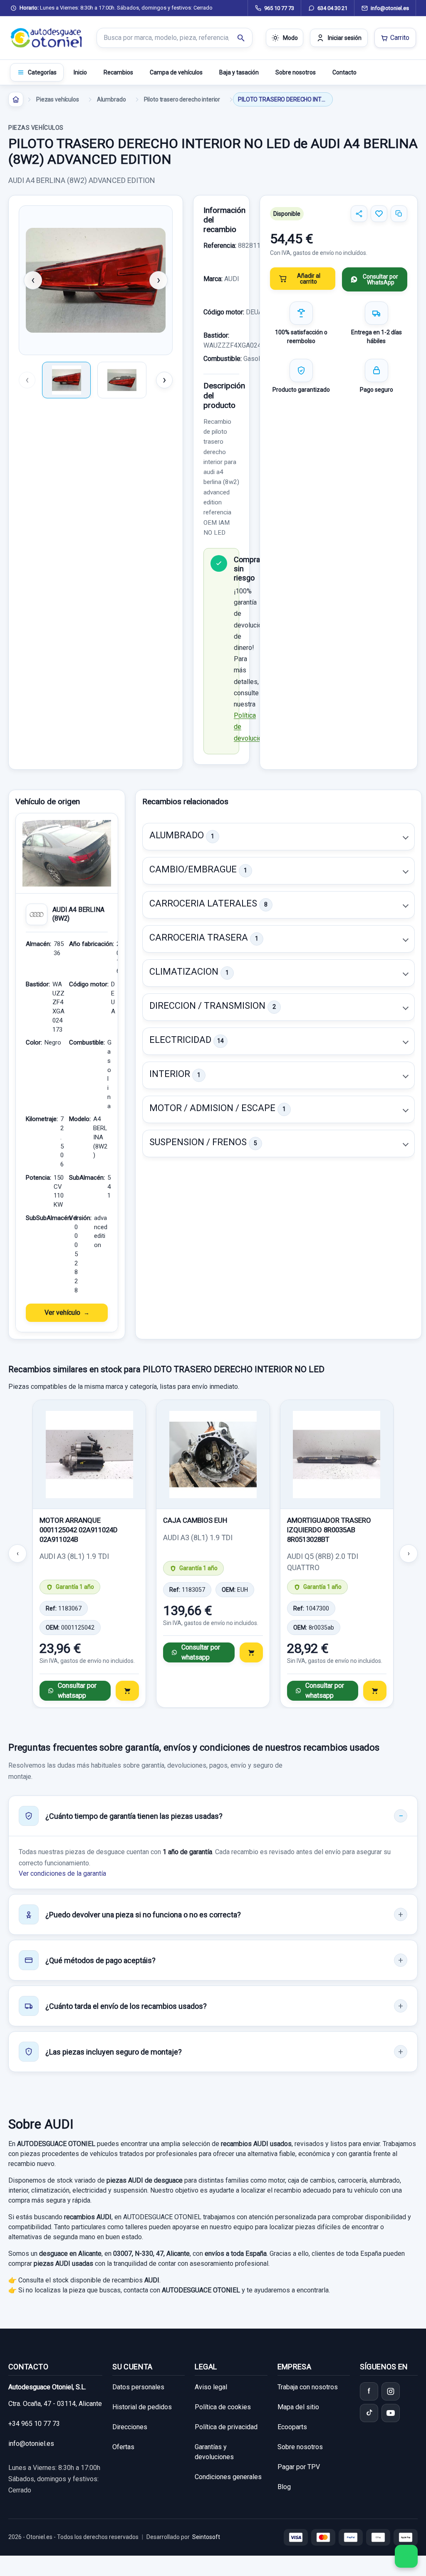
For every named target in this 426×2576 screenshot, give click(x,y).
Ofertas (123, 2447)
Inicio (80, 72)
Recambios (118, 72)
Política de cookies (223, 2407)
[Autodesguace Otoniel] (47, 38)
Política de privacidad (226, 2427)
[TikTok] (369, 2413)
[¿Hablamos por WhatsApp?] (406, 2556)
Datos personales (138, 2387)
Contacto (344, 72)
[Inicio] (16, 99)
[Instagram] (391, 2391)
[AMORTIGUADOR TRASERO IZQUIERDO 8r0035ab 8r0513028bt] (337, 1455)
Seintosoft (206, 2537)
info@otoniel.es (31, 2444)
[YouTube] (391, 2413)
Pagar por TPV (299, 2467)
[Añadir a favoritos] (379, 214)
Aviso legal (211, 2387)
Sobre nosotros (296, 72)
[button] (279, 837)
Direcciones (130, 2427)
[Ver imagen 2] (122, 380)
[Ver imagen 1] (66, 380)
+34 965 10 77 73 (34, 2424)
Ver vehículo (62, 1313)
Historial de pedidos (142, 2407)
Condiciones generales (228, 2477)
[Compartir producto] (359, 214)
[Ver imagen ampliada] (96, 280)
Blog (284, 2487)
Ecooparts (292, 2427)
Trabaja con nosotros (308, 2387)
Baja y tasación (239, 72)
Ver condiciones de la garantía (62, 1873)
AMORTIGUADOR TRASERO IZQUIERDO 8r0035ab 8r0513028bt (329, 1530)
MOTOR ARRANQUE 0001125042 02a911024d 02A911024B (79, 1530)
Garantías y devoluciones (214, 2452)
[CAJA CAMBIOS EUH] (213, 1455)
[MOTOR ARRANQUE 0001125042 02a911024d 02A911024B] (89, 1455)
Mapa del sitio (298, 2407)
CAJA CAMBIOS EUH (195, 1520)
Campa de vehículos (176, 72)
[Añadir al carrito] (127, 1691)
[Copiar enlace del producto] (399, 214)
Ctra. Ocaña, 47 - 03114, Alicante (55, 2404)
